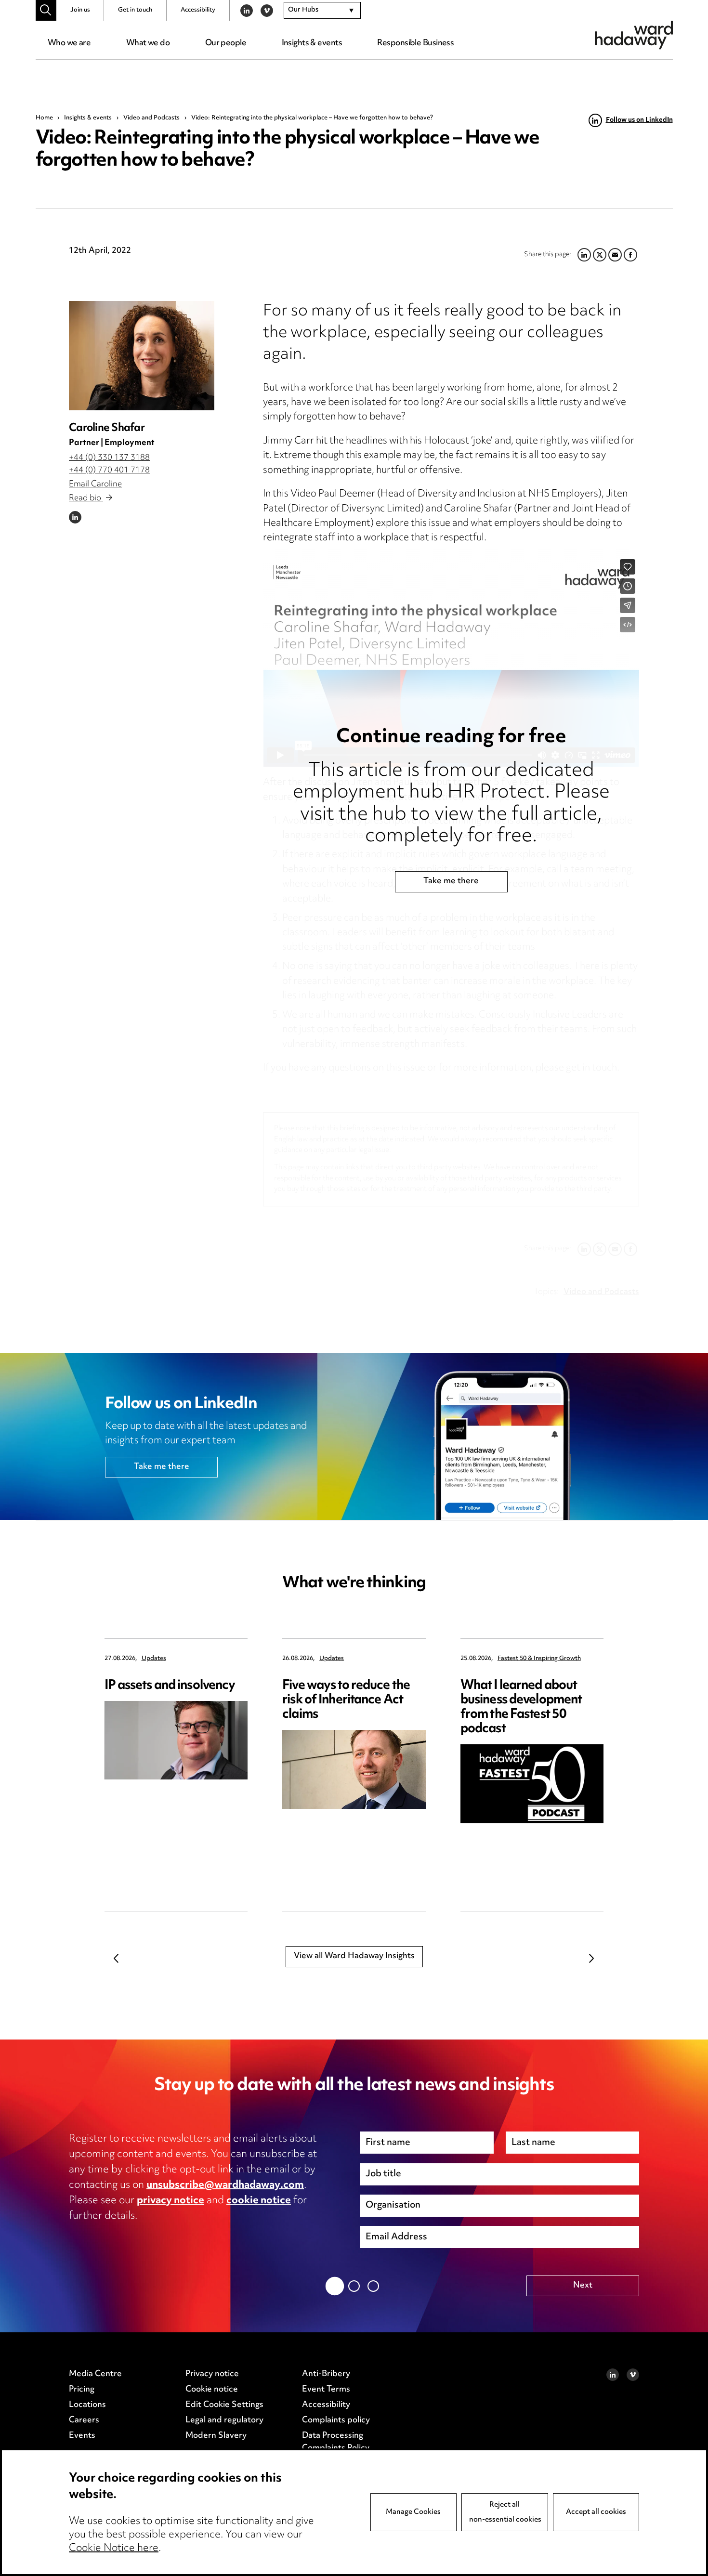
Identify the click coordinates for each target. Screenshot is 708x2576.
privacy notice (170, 2201)
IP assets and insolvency (170, 1686)
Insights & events (312, 43)
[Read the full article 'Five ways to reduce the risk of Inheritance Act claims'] (354, 1769)
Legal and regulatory (224, 2420)
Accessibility (198, 10)
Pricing (82, 2390)
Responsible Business (415, 43)
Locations (87, 2405)
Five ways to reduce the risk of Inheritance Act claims (346, 1700)
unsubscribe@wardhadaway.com (225, 2185)
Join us (80, 10)
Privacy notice (212, 2374)
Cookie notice (212, 2390)
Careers (84, 2420)
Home (44, 118)
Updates (154, 1659)
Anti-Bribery (326, 2374)
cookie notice (259, 2201)
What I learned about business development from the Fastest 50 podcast (521, 1707)
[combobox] (322, 11)
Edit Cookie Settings (224, 2405)
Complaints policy (336, 2420)
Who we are (69, 43)
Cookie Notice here (114, 2549)
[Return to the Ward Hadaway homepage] (634, 35)
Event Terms (326, 2390)
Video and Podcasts (151, 118)
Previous (117, 1958)
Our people (226, 43)
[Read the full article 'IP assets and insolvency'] (176, 1740)
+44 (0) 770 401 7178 (109, 471)
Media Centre (95, 2374)
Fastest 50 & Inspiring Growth (539, 1659)
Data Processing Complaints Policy (336, 2442)
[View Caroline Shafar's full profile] (142, 356)
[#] (46, 10)
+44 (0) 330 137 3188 (109, 458)
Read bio (86, 498)
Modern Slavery (216, 2436)
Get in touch (135, 10)
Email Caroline (95, 484)
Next (592, 1958)
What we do (148, 43)
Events (82, 2436)
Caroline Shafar (107, 428)
